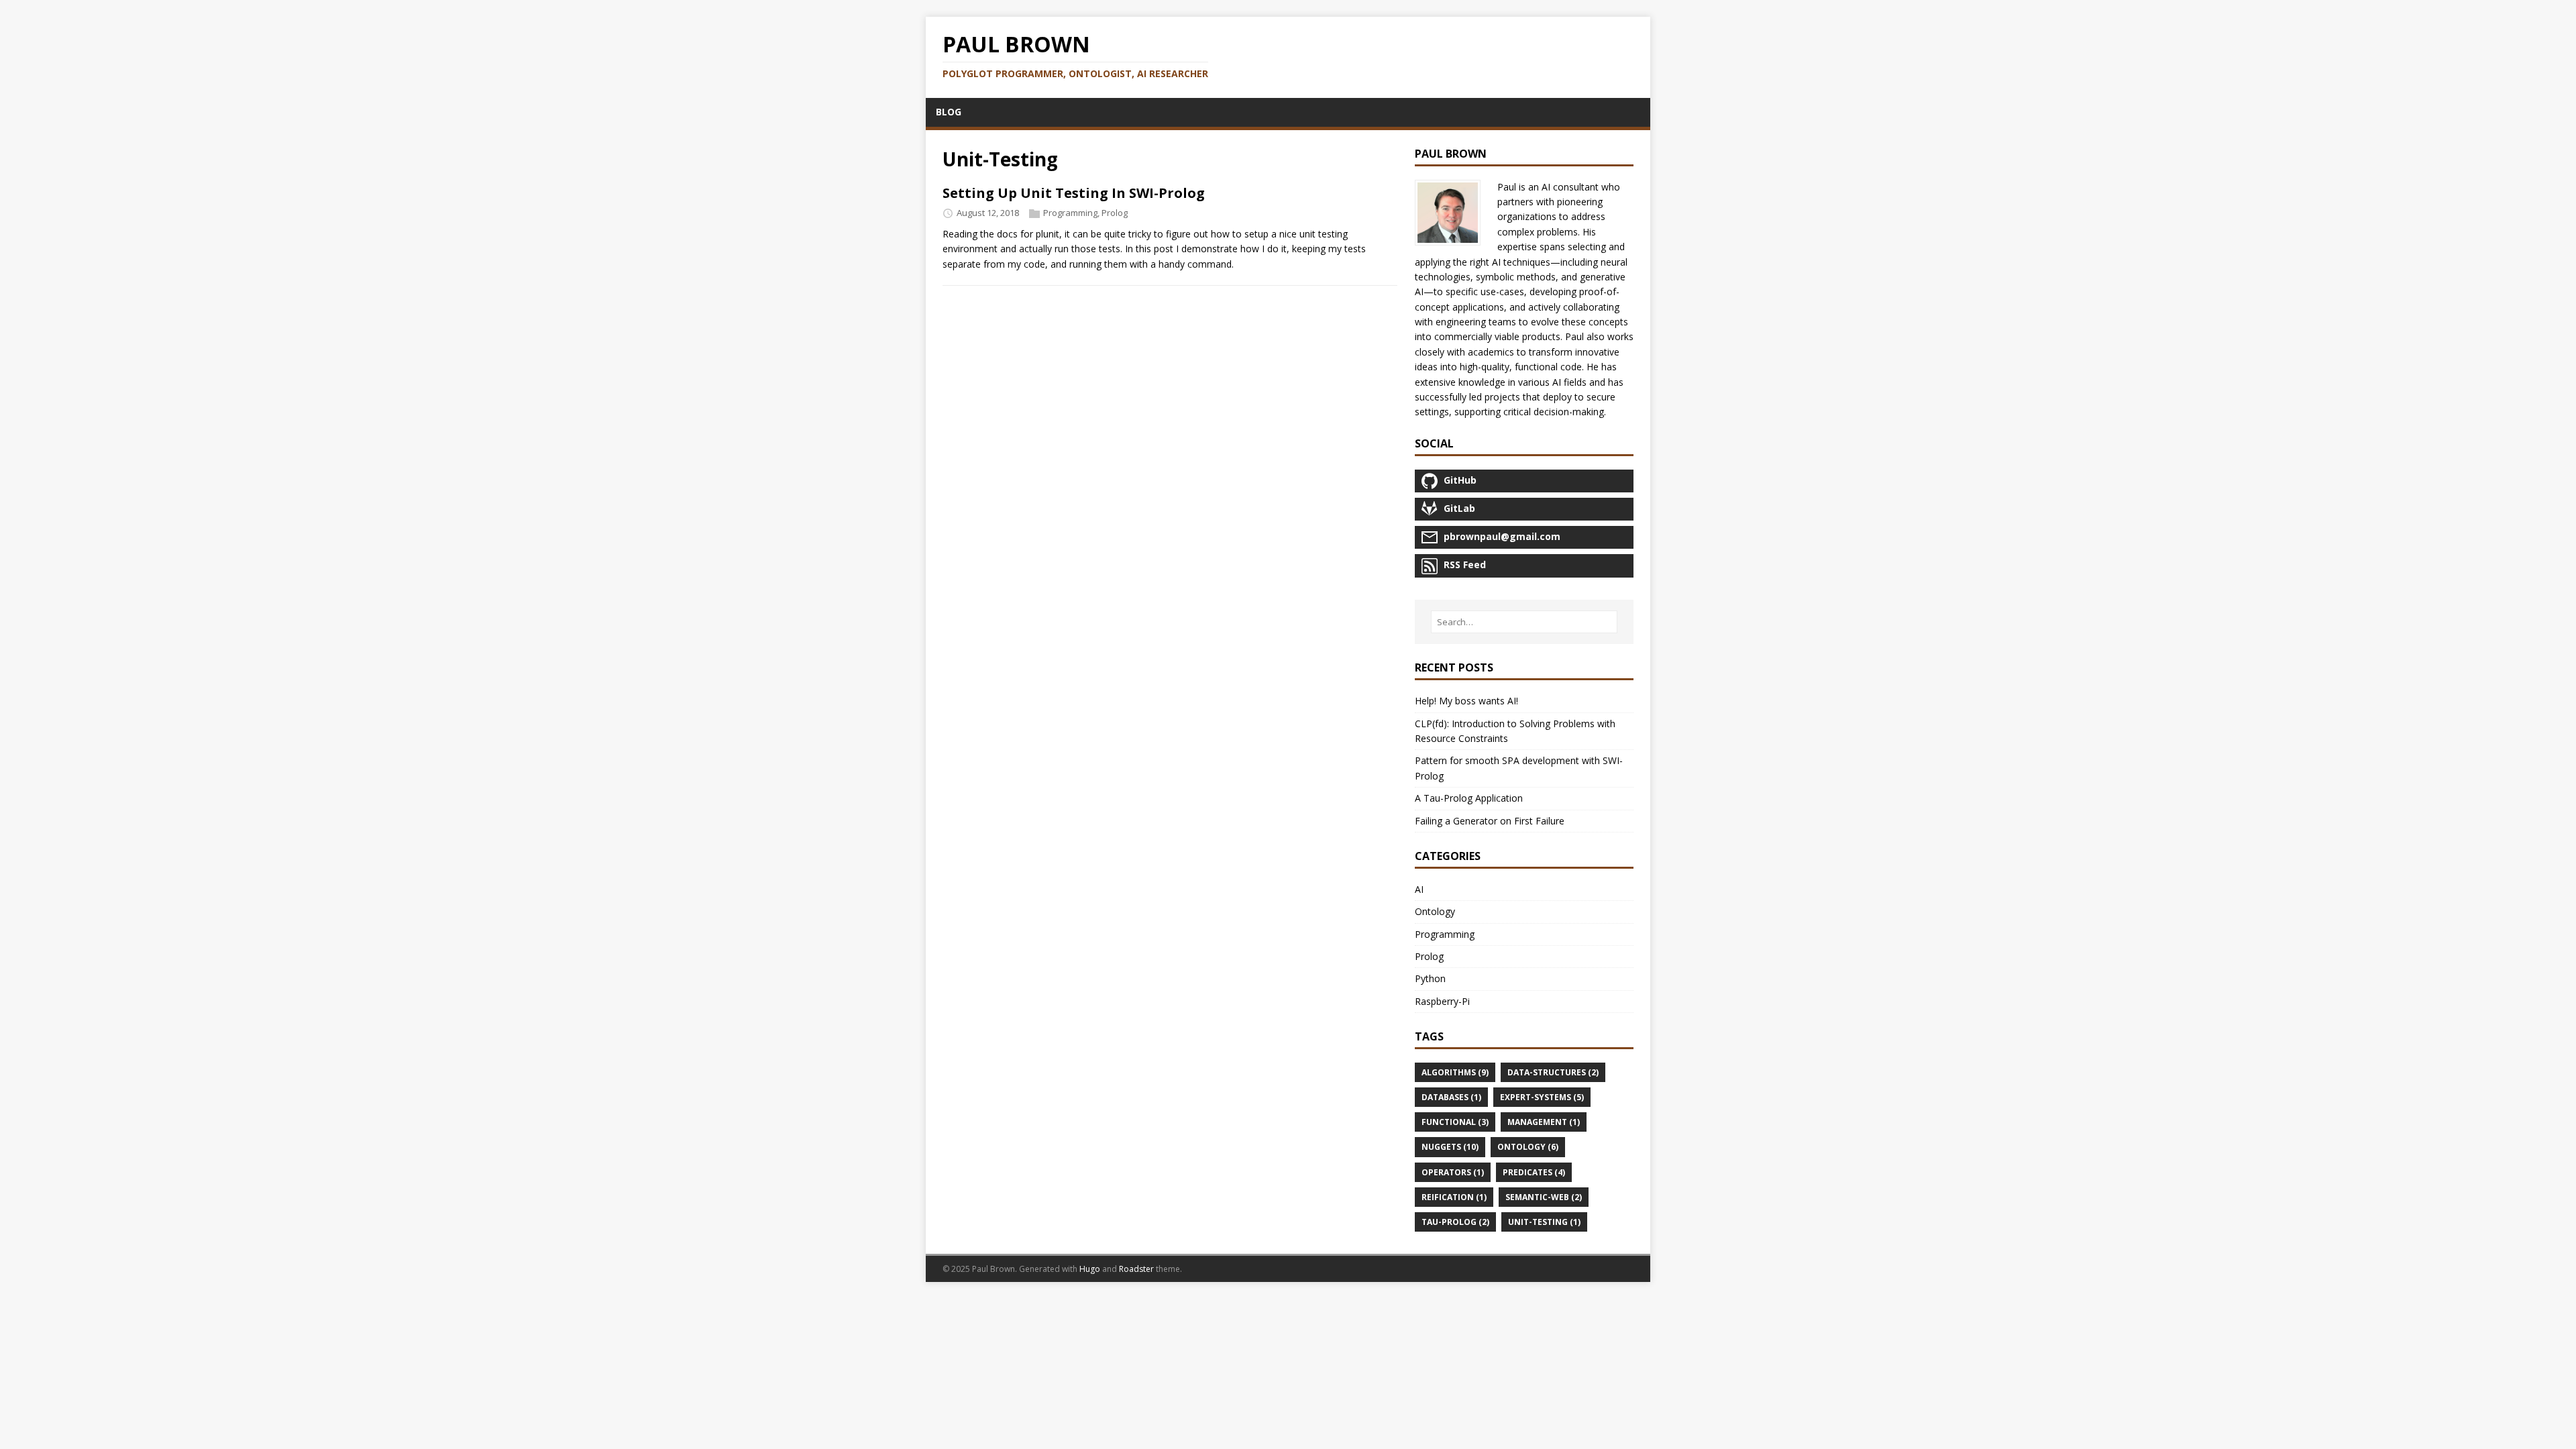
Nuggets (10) (1450, 1147)
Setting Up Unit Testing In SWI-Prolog (1074, 193)
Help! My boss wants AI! (1466, 701)
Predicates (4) (1534, 1172)
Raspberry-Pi (1442, 1001)
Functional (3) (1455, 1122)
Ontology (1435, 911)
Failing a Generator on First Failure (1490, 821)
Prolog (1115, 213)
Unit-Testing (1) (1544, 1222)
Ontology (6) (1528, 1147)
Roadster (1136, 1269)
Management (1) (1544, 1122)
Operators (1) (1453, 1172)
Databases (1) (1451, 1097)
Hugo (1090, 1269)
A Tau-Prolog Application (1469, 798)
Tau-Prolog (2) (1455, 1222)
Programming (1070, 213)
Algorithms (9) (1455, 1072)
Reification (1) (1454, 1197)
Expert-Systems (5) (1542, 1097)
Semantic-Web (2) (1544, 1197)
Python (1430, 978)
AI (1419, 889)
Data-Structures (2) (1553, 1072)
